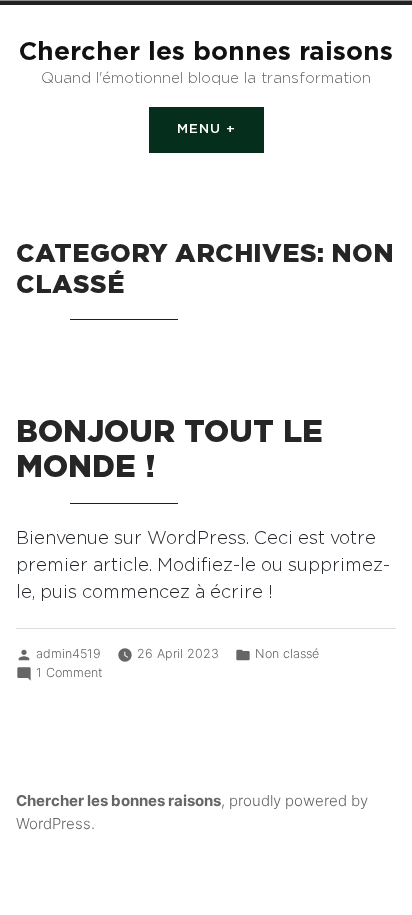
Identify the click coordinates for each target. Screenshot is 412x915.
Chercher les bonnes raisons (206, 52)
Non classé (287, 653)
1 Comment (69, 672)
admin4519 (68, 653)
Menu (220, 129)
